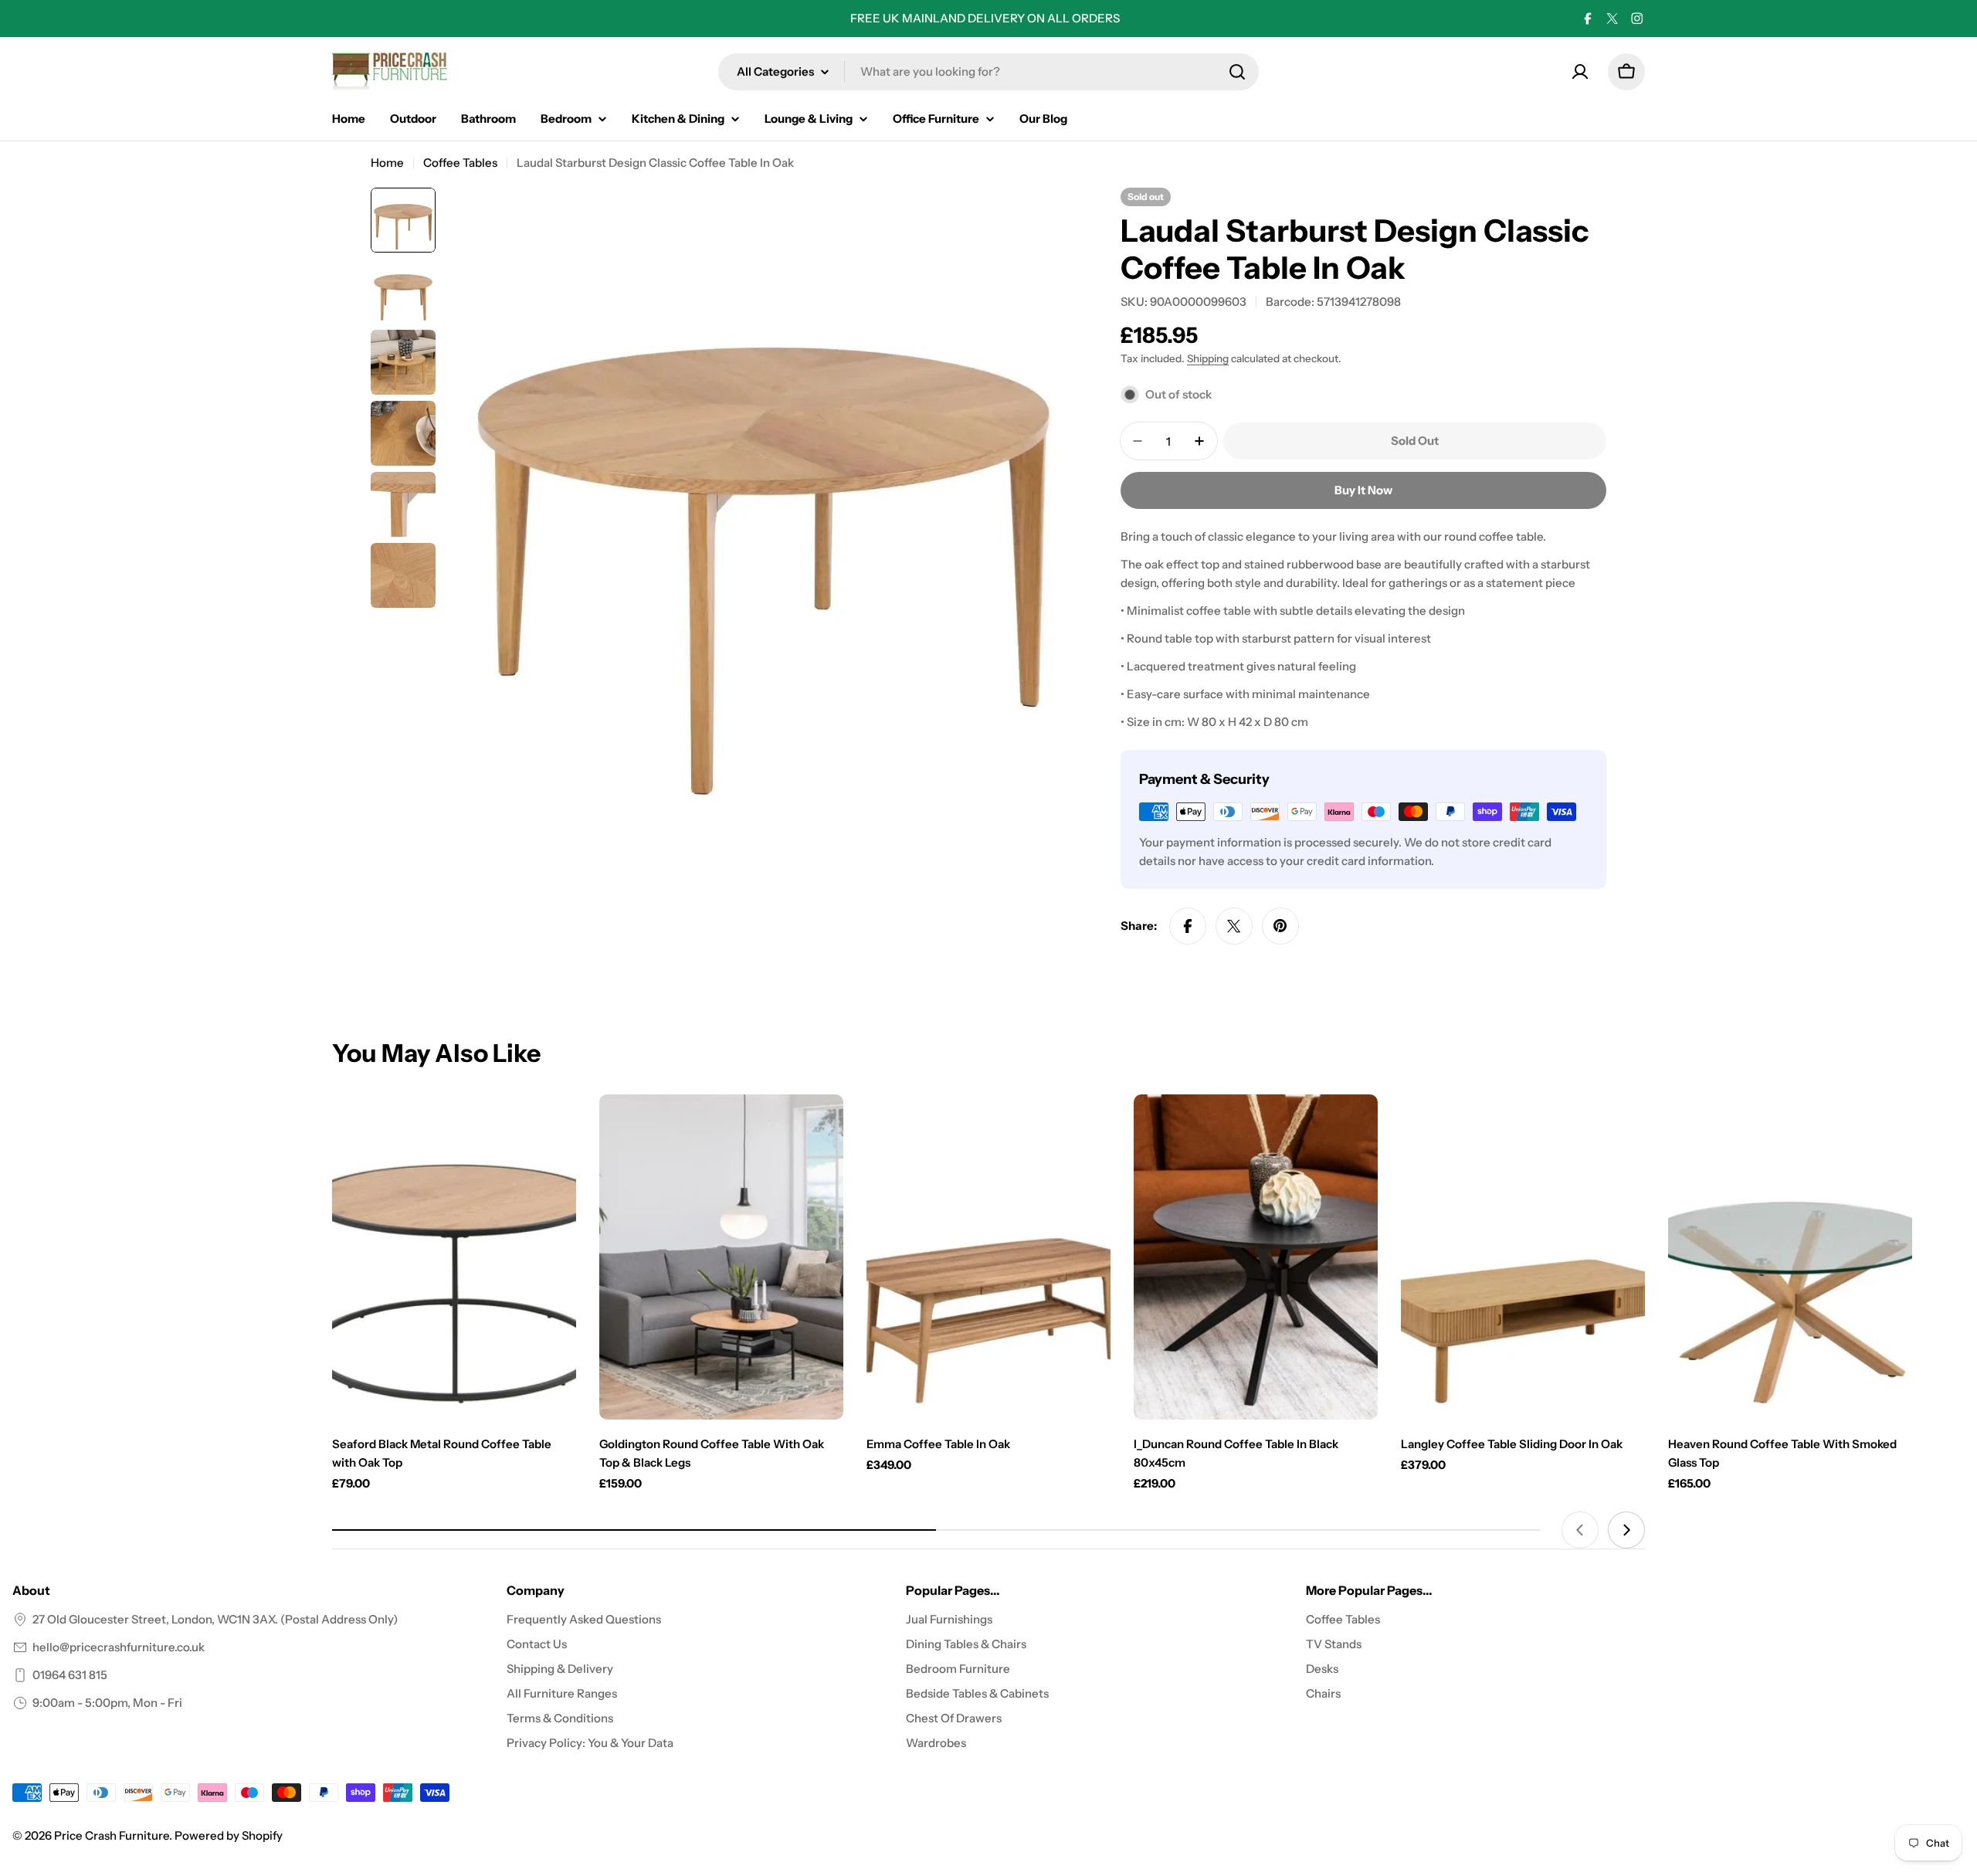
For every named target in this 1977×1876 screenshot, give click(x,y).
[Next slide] (1626, 1530)
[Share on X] (1234, 926)
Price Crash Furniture (112, 1835)
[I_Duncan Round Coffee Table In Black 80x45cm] (1256, 1257)
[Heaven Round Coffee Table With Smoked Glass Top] (1790, 1257)
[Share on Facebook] (1188, 926)
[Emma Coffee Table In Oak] (988, 1257)
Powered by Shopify (229, 1835)
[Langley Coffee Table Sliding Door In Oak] (1523, 1257)
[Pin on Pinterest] (1280, 926)
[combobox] (988, 72)
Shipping (1208, 358)
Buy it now (1363, 490)
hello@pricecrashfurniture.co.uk (119, 1647)
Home (387, 163)
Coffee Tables (460, 163)
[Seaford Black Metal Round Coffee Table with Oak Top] (454, 1257)
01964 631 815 (70, 1675)
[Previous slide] (1580, 1530)
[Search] (1237, 72)
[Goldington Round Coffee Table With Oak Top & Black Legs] (721, 1257)
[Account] (1580, 72)
